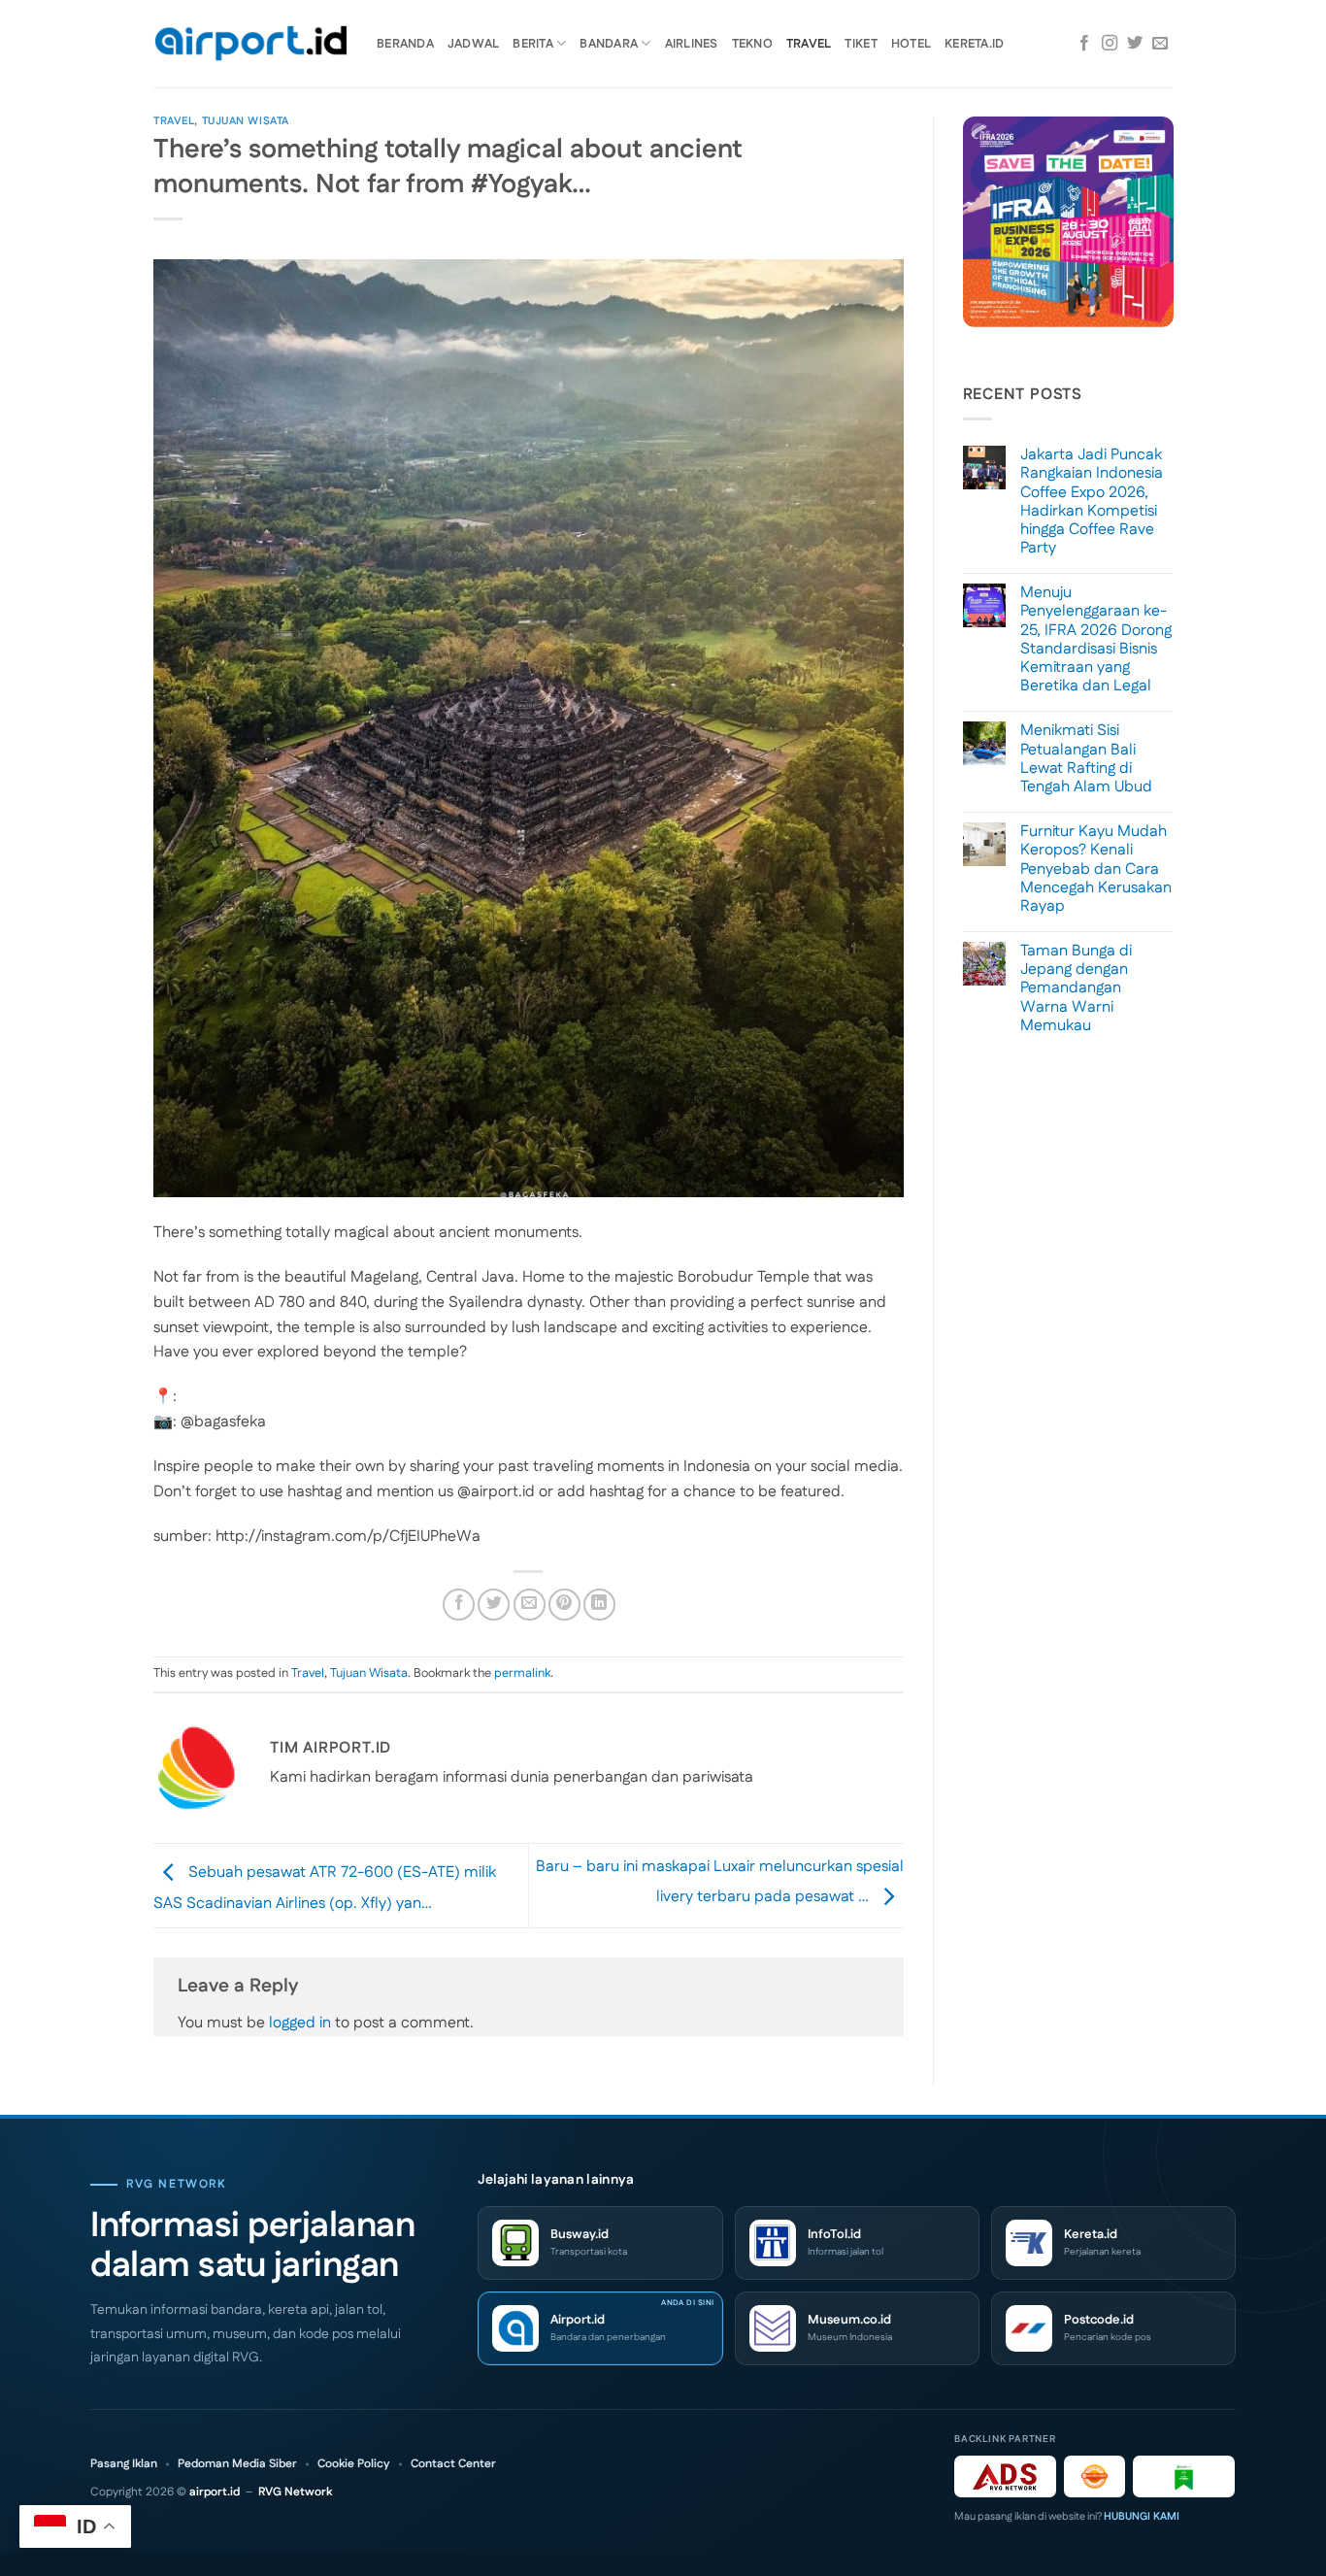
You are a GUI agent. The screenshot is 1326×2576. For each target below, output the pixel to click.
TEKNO (752, 44)
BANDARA (609, 44)
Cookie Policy (354, 2464)
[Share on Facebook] (459, 1605)
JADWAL (474, 44)
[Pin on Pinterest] (564, 1605)
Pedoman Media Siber (237, 2464)
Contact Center (453, 2464)
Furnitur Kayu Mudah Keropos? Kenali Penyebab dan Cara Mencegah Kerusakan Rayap (1096, 869)
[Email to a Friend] (530, 1605)
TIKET (861, 44)
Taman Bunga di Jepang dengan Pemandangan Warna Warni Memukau (1076, 988)
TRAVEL (809, 44)
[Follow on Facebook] (1084, 44)
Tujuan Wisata (246, 121)
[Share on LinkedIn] (599, 1605)
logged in (300, 2023)
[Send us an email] (1160, 44)
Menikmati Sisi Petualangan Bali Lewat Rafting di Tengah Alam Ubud (1086, 759)
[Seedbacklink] (1094, 2476)
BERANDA (405, 44)
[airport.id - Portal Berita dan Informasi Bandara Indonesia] (250, 44)
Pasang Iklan (124, 2464)
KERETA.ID (974, 44)
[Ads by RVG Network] (1005, 2476)
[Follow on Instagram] (1110, 44)
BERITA (533, 44)
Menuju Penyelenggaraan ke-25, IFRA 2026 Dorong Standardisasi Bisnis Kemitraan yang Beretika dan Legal (1096, 639)
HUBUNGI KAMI (1142, 2517)
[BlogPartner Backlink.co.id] (1184, 2476)
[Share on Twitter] (494, 1605)
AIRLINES (692, 44)
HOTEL (911, 44)
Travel (174, 121)
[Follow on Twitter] (1135, 44)
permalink (522, 1673)
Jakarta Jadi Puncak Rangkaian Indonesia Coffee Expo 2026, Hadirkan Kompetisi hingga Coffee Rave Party (1092, 502)
